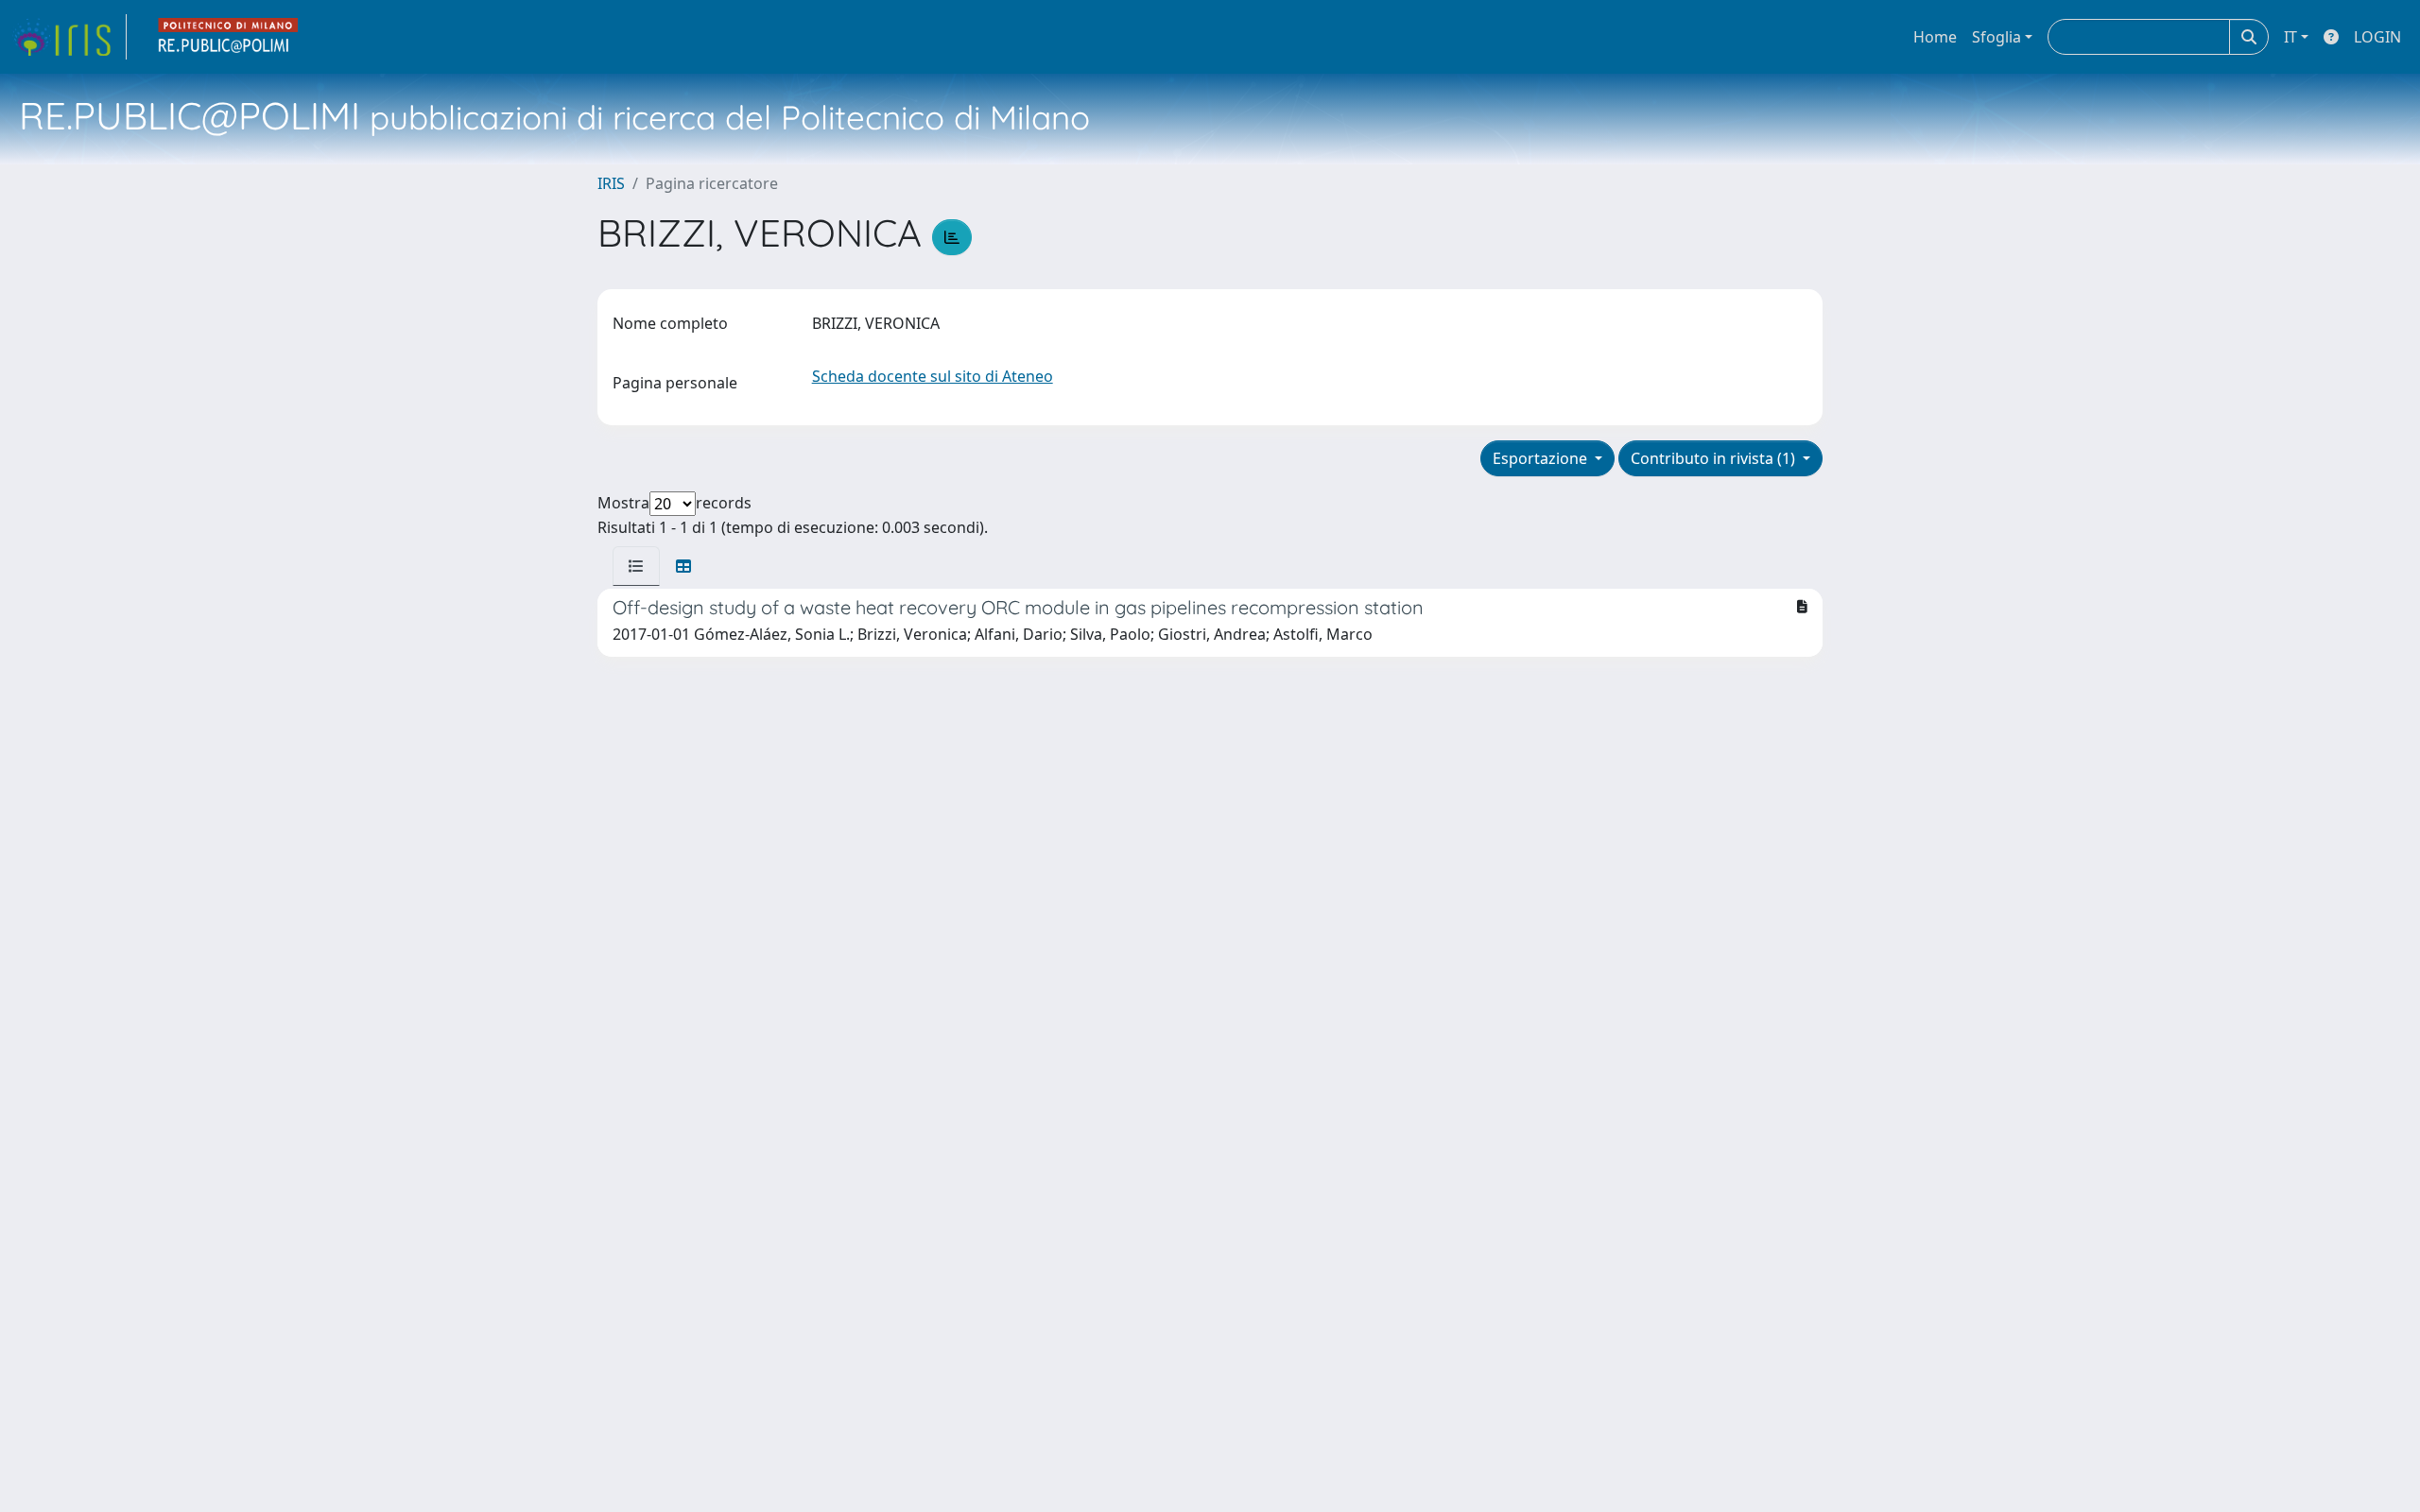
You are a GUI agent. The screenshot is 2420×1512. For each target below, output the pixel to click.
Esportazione (1542, 458)
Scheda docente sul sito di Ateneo (933, 376)
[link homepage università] (229, 37)
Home (1935, 37)
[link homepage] (69, 37)
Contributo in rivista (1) (1715, 458)
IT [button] (2290, 37)
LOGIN (2377, 37)
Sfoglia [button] (1996, 37)
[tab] (636, 566)
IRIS (611, 183)
